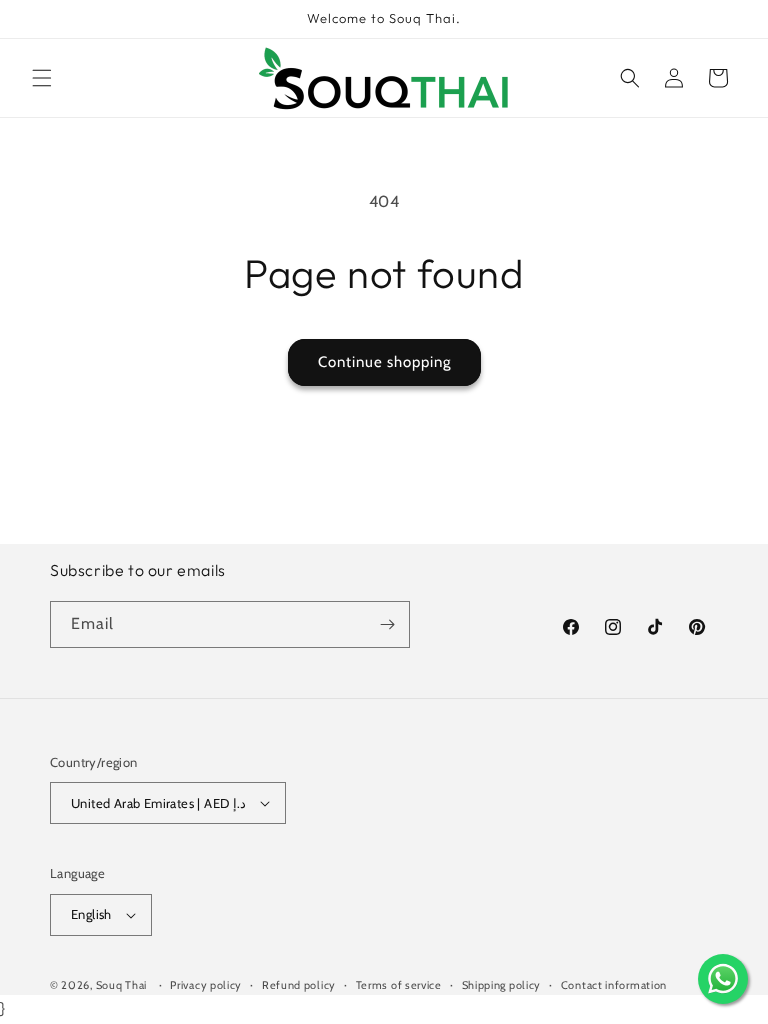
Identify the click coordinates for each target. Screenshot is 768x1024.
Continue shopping (384, 362)
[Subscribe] (387, 624)
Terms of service (399, 985)
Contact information (614, 985)
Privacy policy (206, 985)
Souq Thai (121, 985)
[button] (42, 78)
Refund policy (299, 985)
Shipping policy (502, 985)
